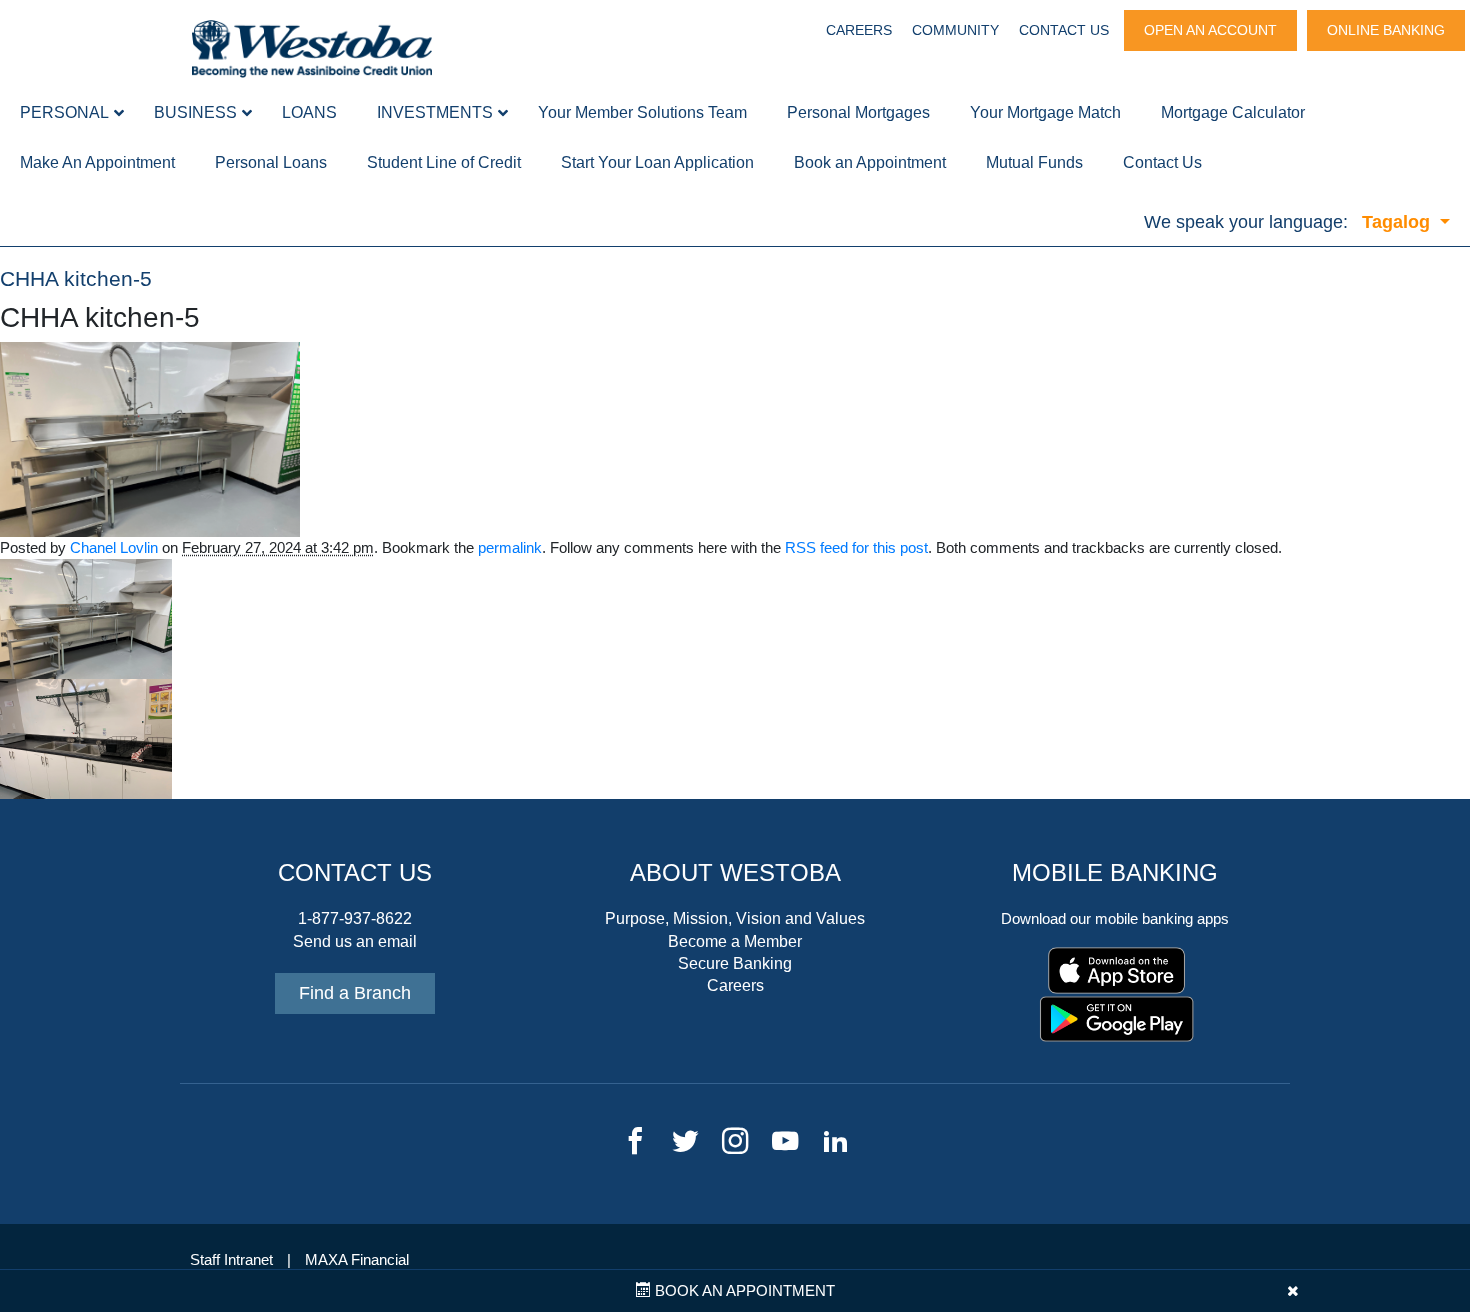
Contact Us (1064, 30)
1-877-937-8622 (355, 918)
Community (955, 30)
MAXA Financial (357, 1260)
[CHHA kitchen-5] (150, 439)
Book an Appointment (743, 1291)
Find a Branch (355, 993)
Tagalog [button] (1398, 222)
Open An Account (1210, 30)
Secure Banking (735, 963)
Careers (859, 30)
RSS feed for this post (856, 548)
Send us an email (355, 941)
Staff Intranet (231, 1260)
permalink (510, 548)
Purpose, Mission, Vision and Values (735, 918)
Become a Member (735, 941)
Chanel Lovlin (114, 548)
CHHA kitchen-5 (76, 279)
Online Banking (1386, 30)
